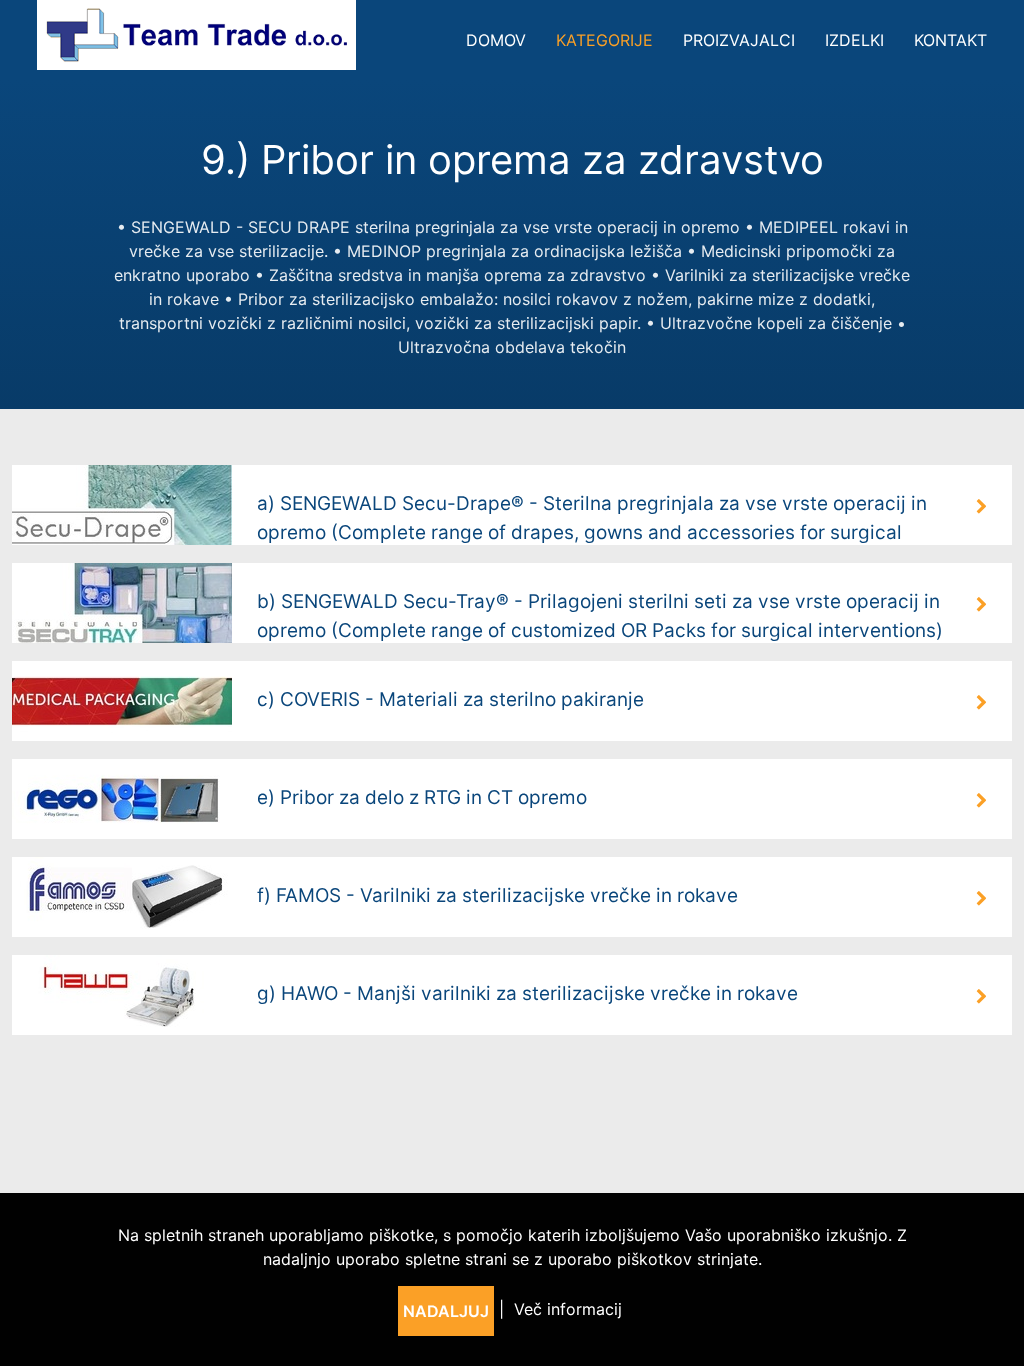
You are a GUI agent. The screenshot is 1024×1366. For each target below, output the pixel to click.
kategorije (604, 40)
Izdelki (854, 40)
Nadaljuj (446, 1311)
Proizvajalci (739, 40)
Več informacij (568, 1309)
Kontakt (950, 40)
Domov (496, 40)
